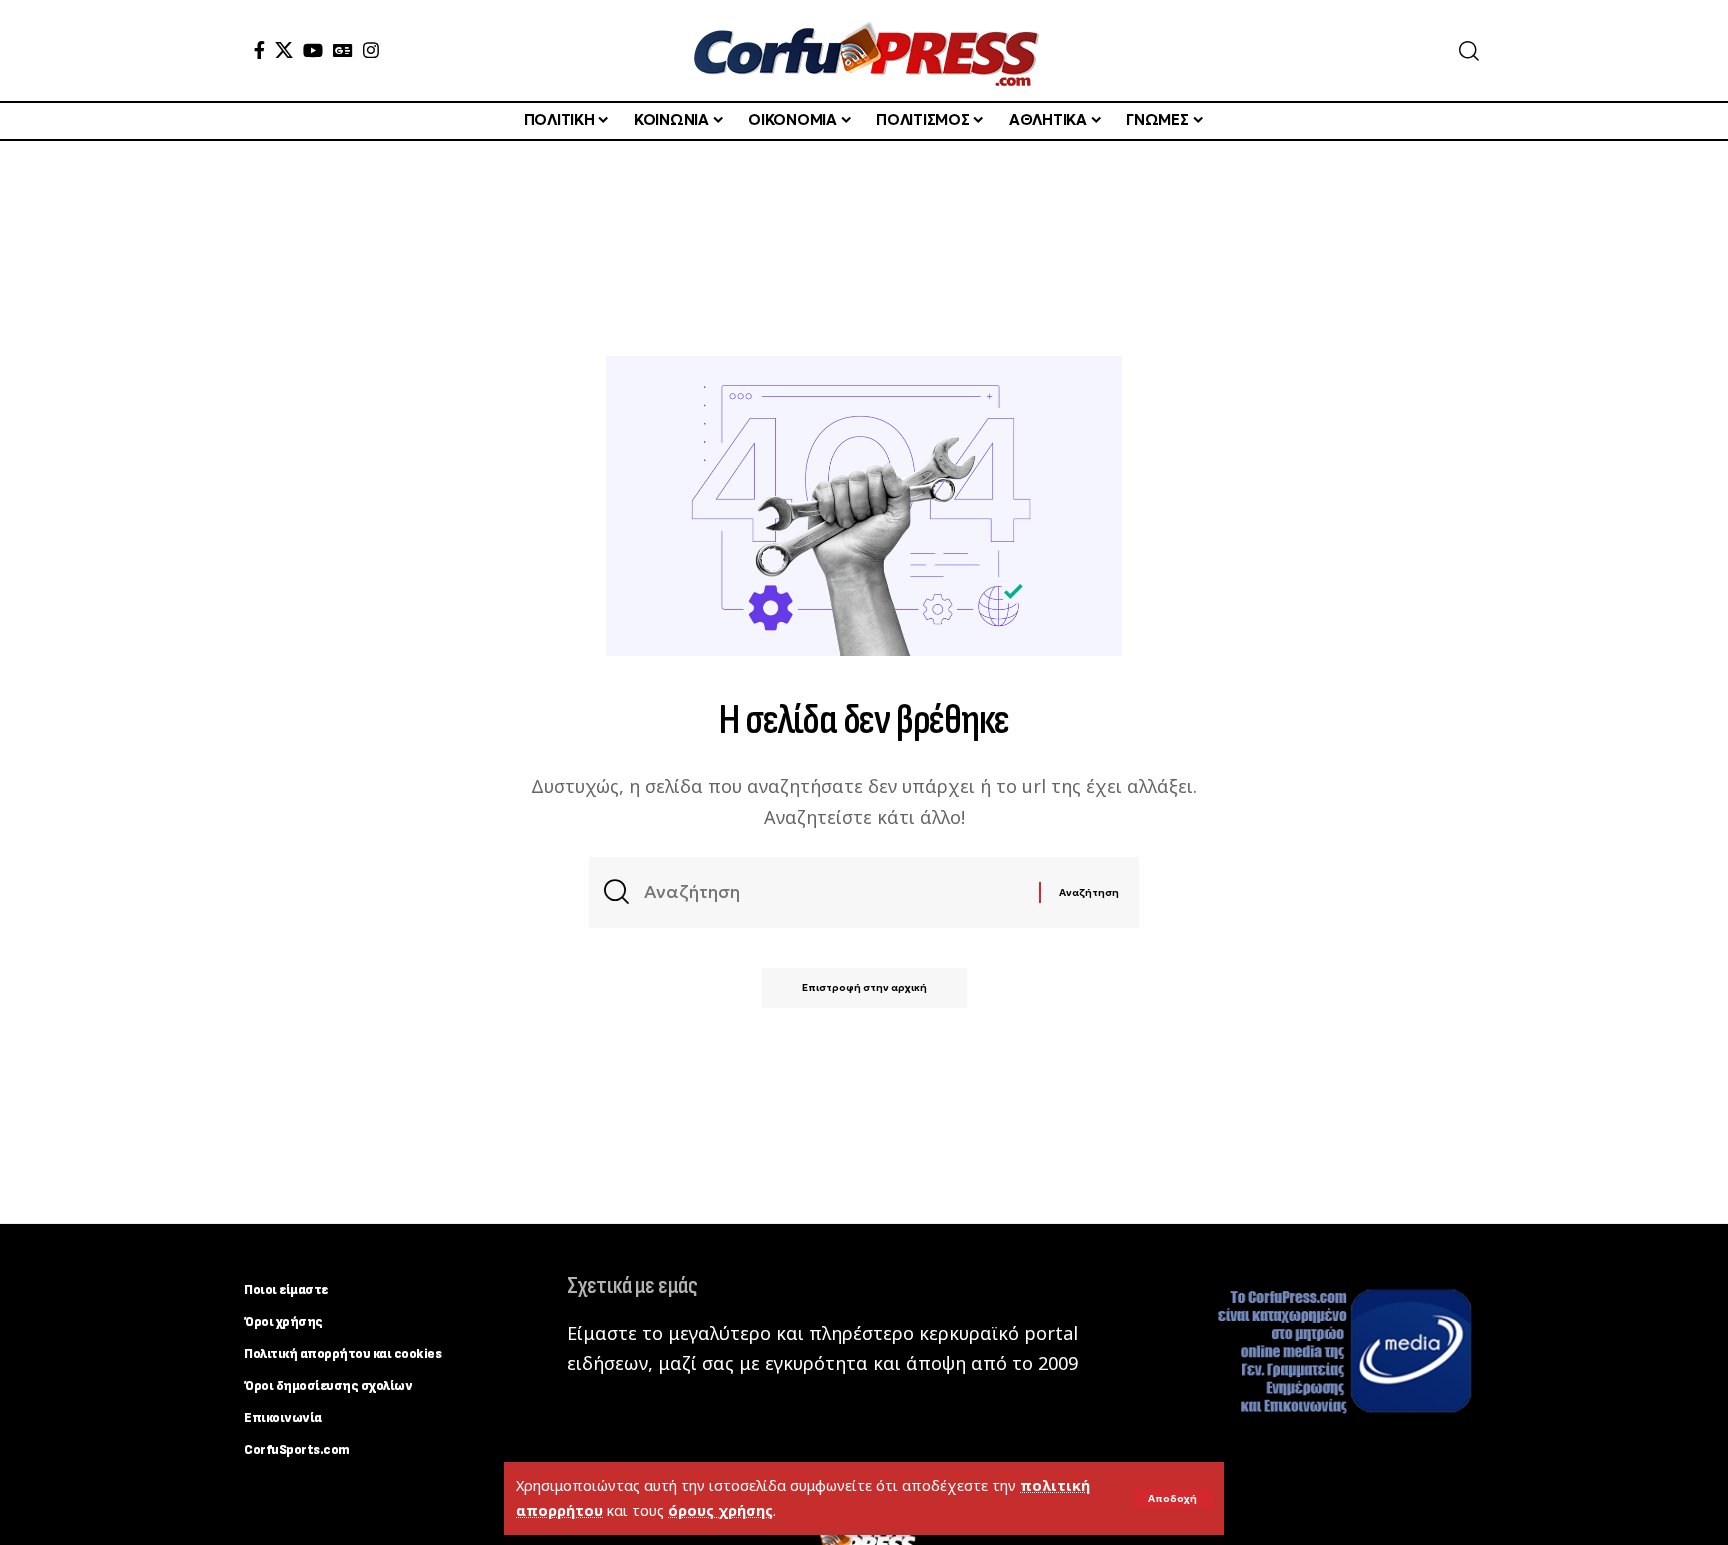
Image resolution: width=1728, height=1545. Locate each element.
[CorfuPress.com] (864, 50)
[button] (1172, 1499)
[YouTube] (313, 50)
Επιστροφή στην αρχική (864, 987)
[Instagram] (371, 50)
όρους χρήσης (720, 1510)
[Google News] (343, 50)
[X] (284, 50)
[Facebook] (259, 50)
